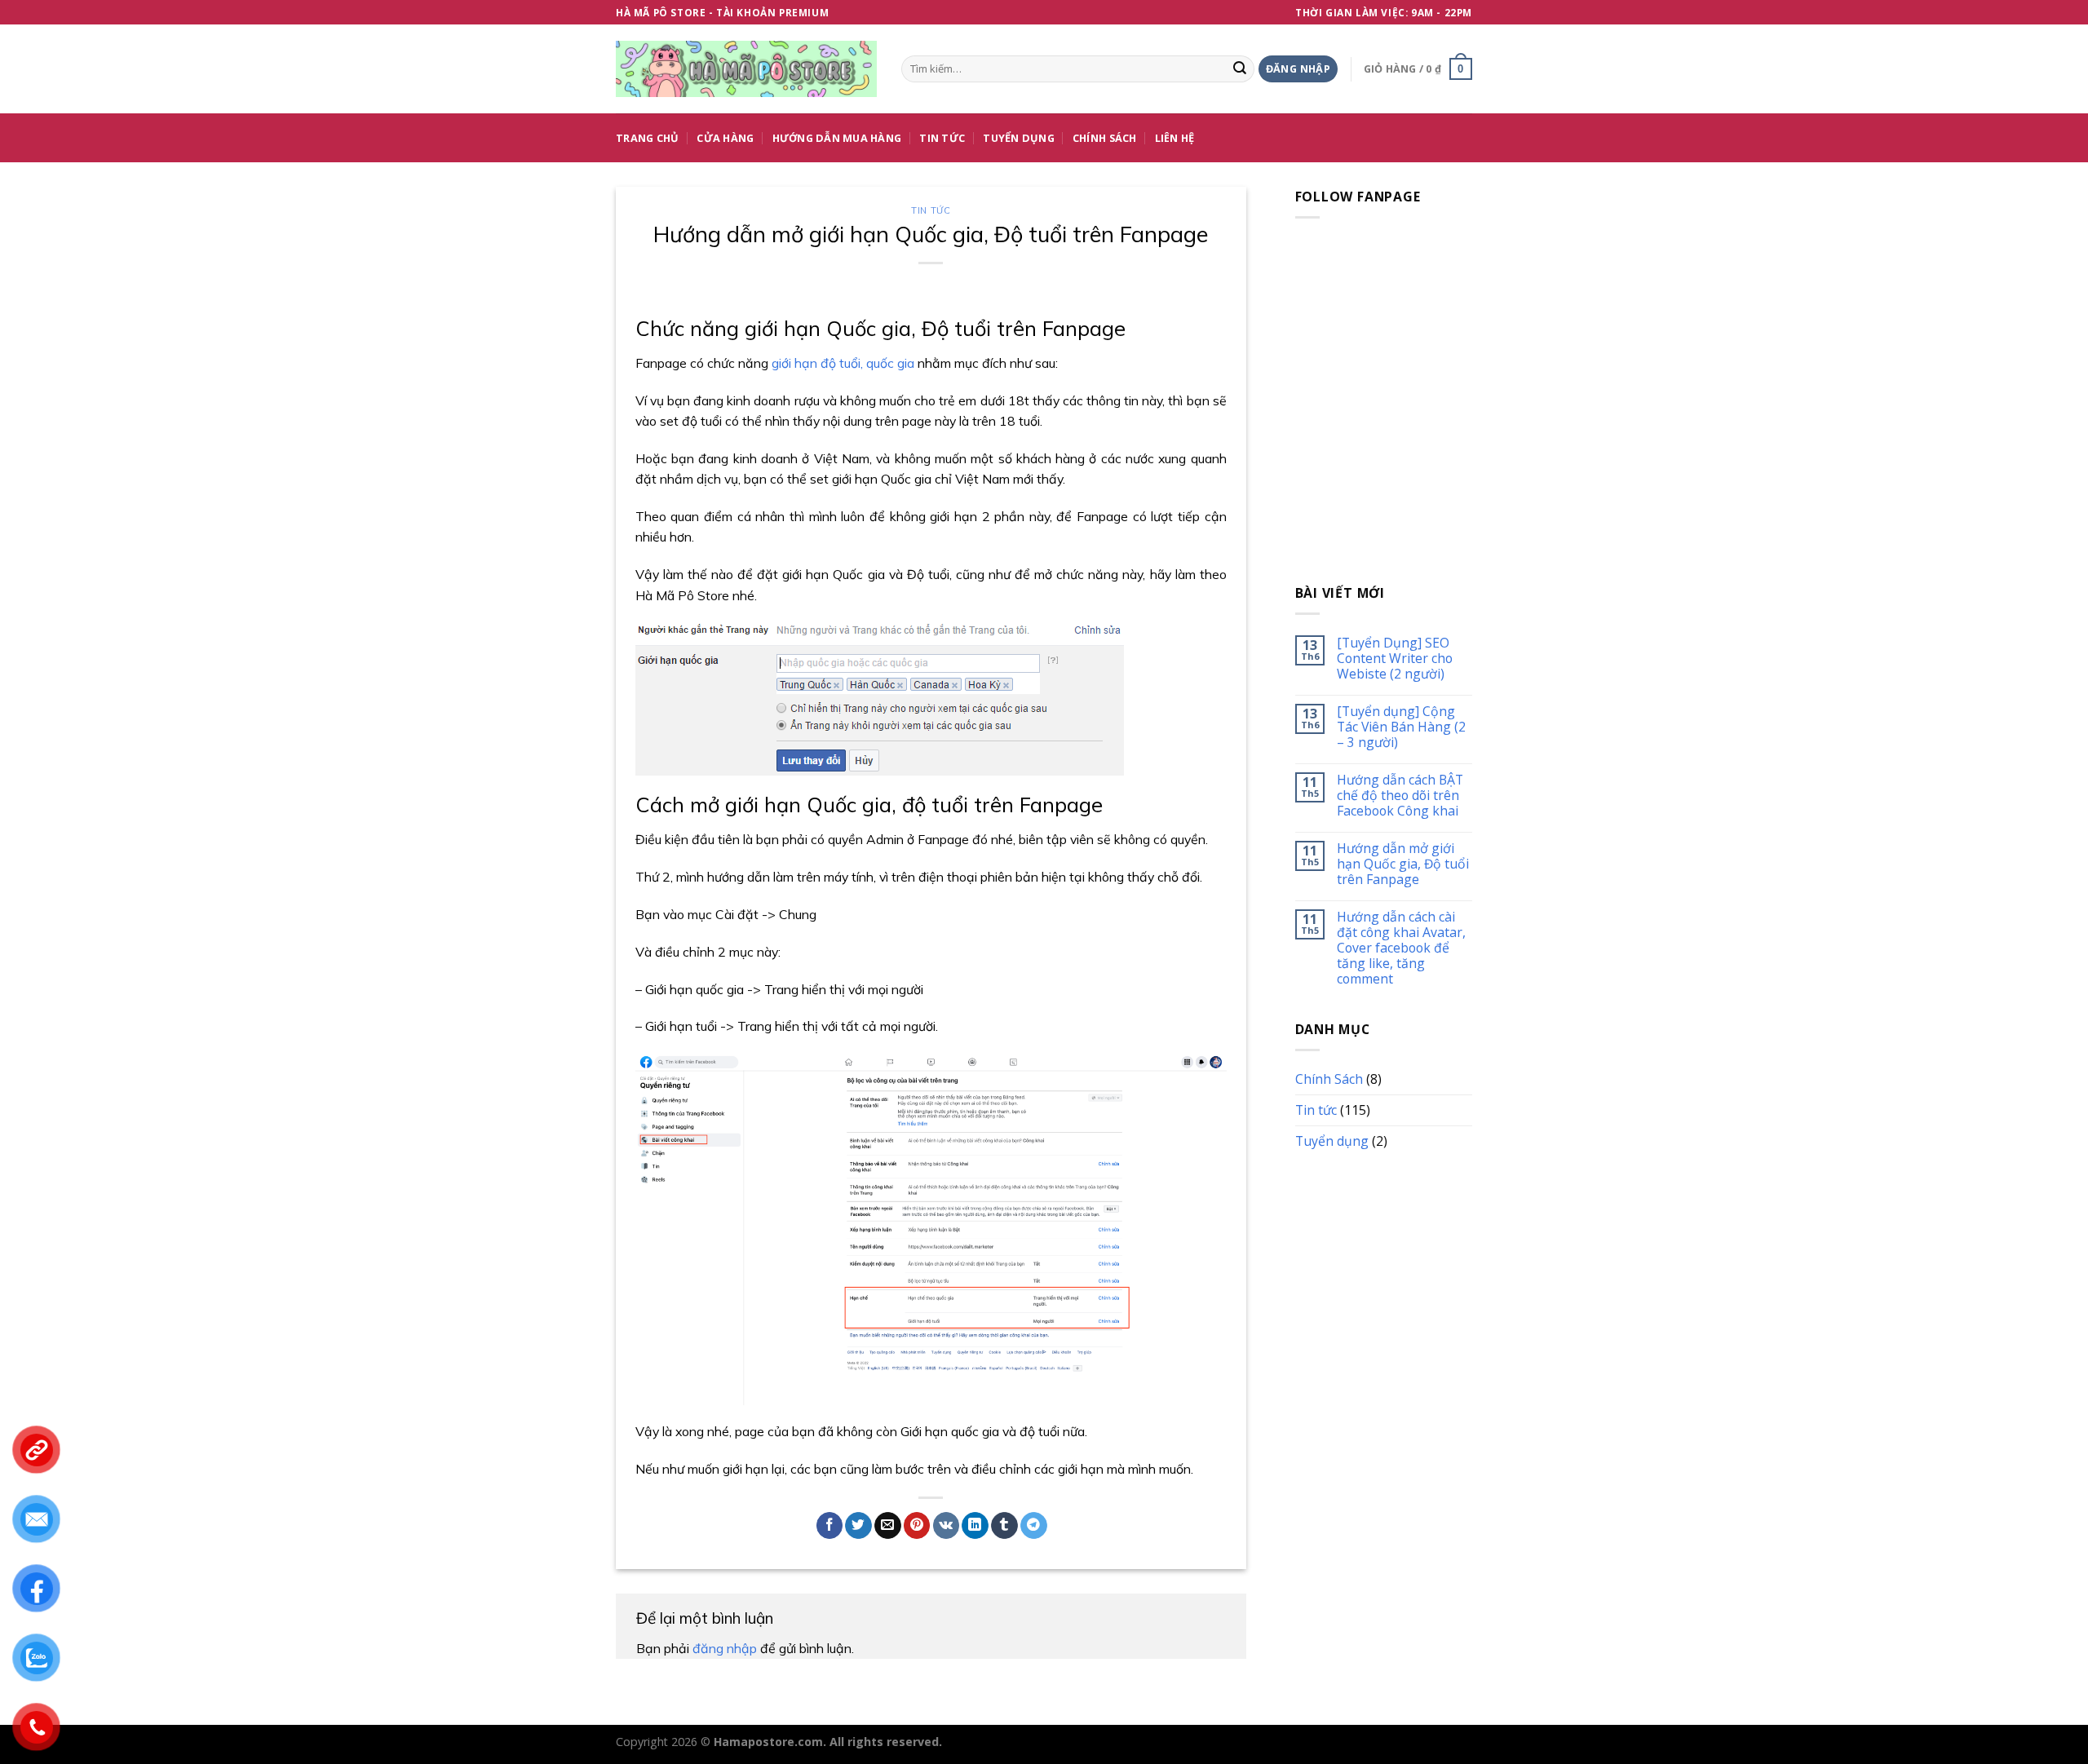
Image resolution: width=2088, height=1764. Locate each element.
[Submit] (1240, 69)
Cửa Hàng (725, 138)
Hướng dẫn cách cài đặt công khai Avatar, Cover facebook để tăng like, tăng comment (1401, 948)
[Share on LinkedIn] (975, 1525)
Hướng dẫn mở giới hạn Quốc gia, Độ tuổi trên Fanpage (1403, 864)
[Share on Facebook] (830, 1525)
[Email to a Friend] (888, 1525)
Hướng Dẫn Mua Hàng (837, 138)
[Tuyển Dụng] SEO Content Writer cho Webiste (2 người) (1395, 659)
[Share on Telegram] (1034, 1525)
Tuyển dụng (1019, 138)
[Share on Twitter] (858, 1525)
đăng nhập (725, 1648)
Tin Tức (942, 138)
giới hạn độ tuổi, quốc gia (843, 363)
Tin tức (931, 210)
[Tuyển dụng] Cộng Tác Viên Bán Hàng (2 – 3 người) (1401, 727)
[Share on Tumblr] (1004, 1525)
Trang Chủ (647, 138)
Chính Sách (1105, 138)
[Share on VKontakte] (947, 1525)
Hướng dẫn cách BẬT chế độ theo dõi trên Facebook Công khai (1400, 796)
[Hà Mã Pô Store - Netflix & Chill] (746, 69)
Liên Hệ (1175, 138)
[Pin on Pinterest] (917, 1525)
